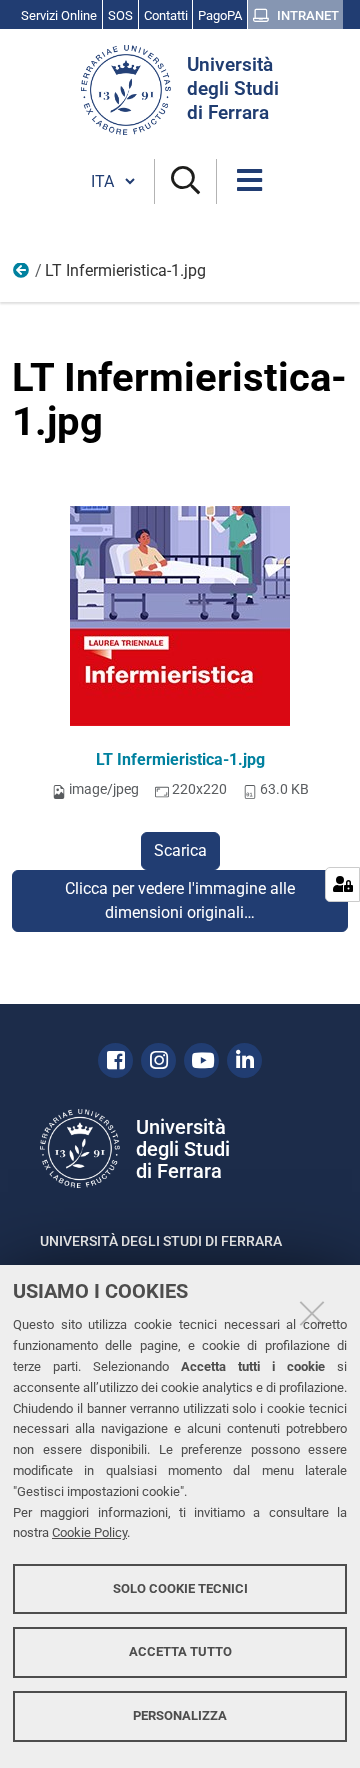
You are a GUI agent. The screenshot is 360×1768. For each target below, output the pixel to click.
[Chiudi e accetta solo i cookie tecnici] (312, 1313)
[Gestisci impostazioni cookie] (342, 884)
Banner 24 (22, 275)
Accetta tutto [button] (180, 1651)
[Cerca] (185, 181)
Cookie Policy (89, 1532)
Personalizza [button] (180, 1715)
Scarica (180, 850)
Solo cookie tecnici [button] (180, 1588)
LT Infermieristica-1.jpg (180, 759)
